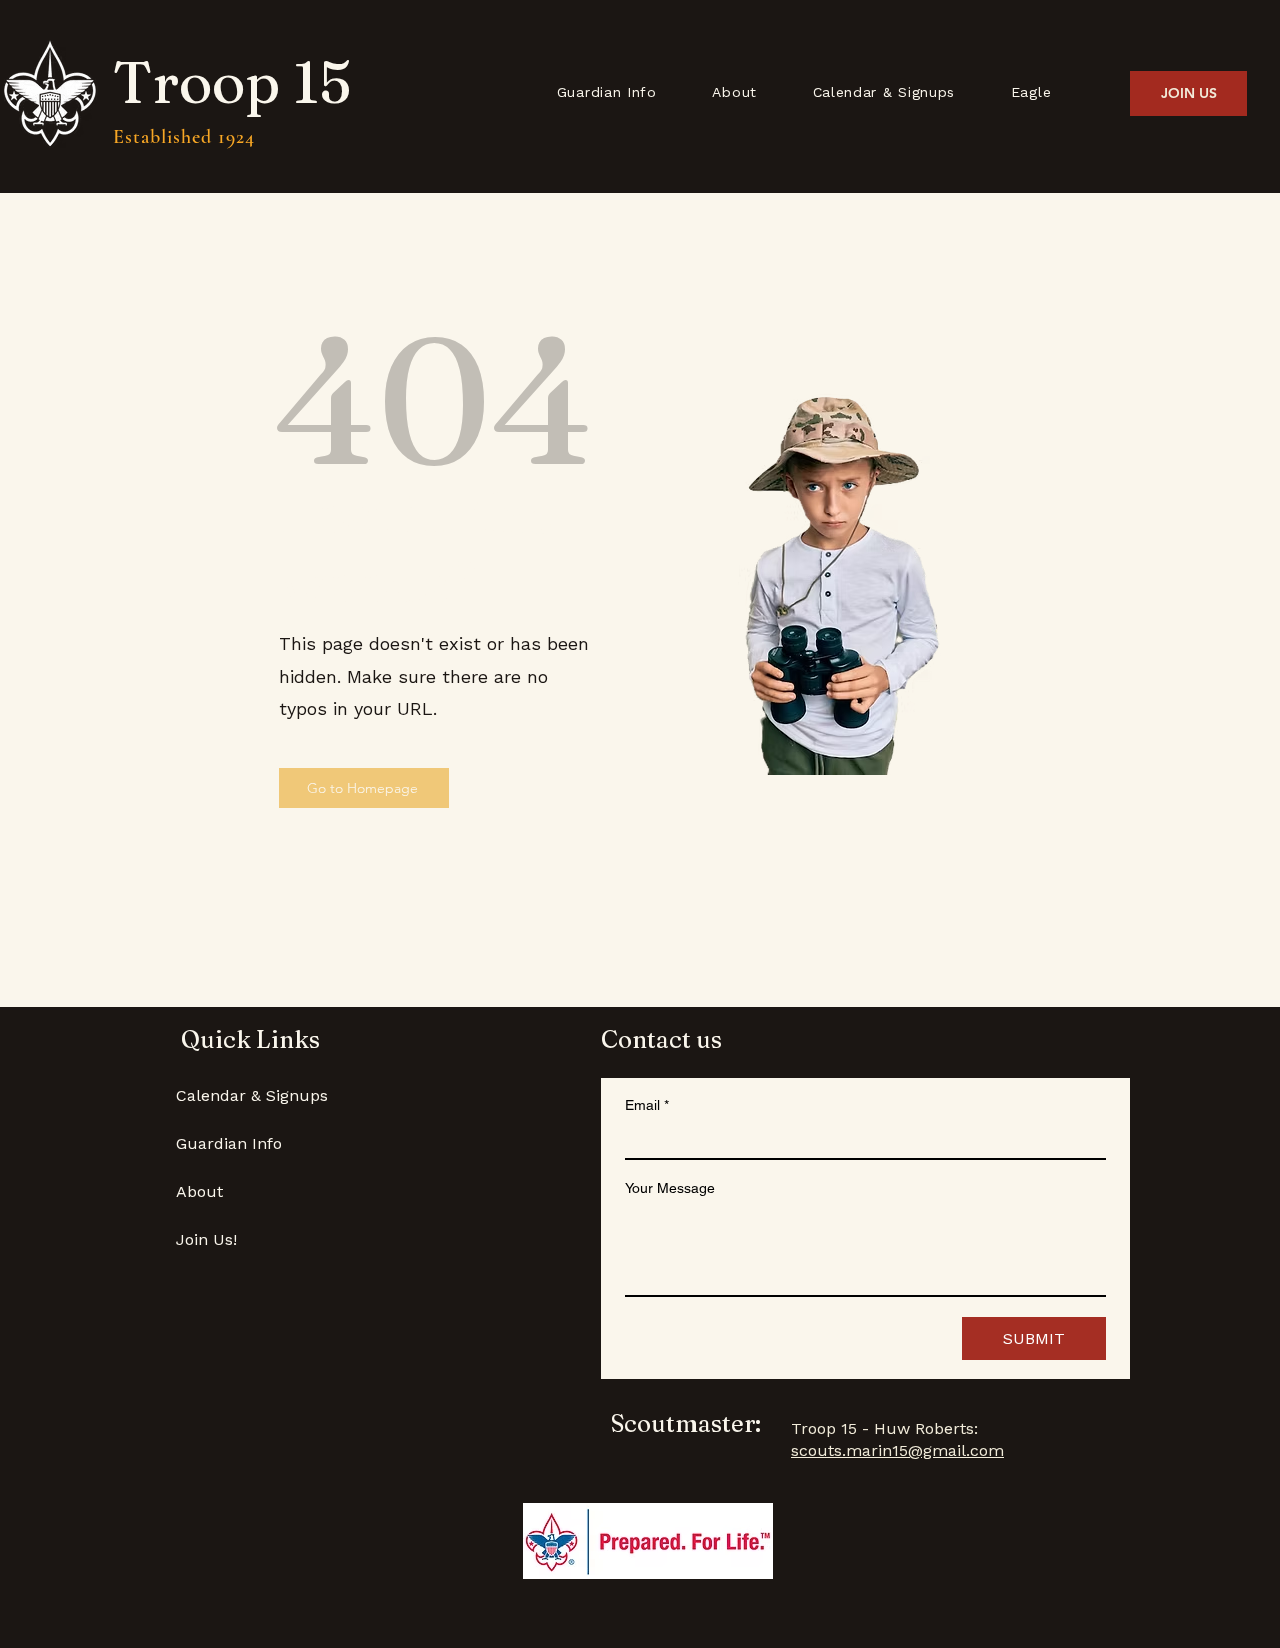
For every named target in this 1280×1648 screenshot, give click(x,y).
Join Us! (206, 1239)
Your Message (670, 1188)
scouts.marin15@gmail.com (897, 1450)
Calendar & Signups (252, 1095)
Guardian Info (229, 1143)
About (199, 1191)
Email (647, 1105)
